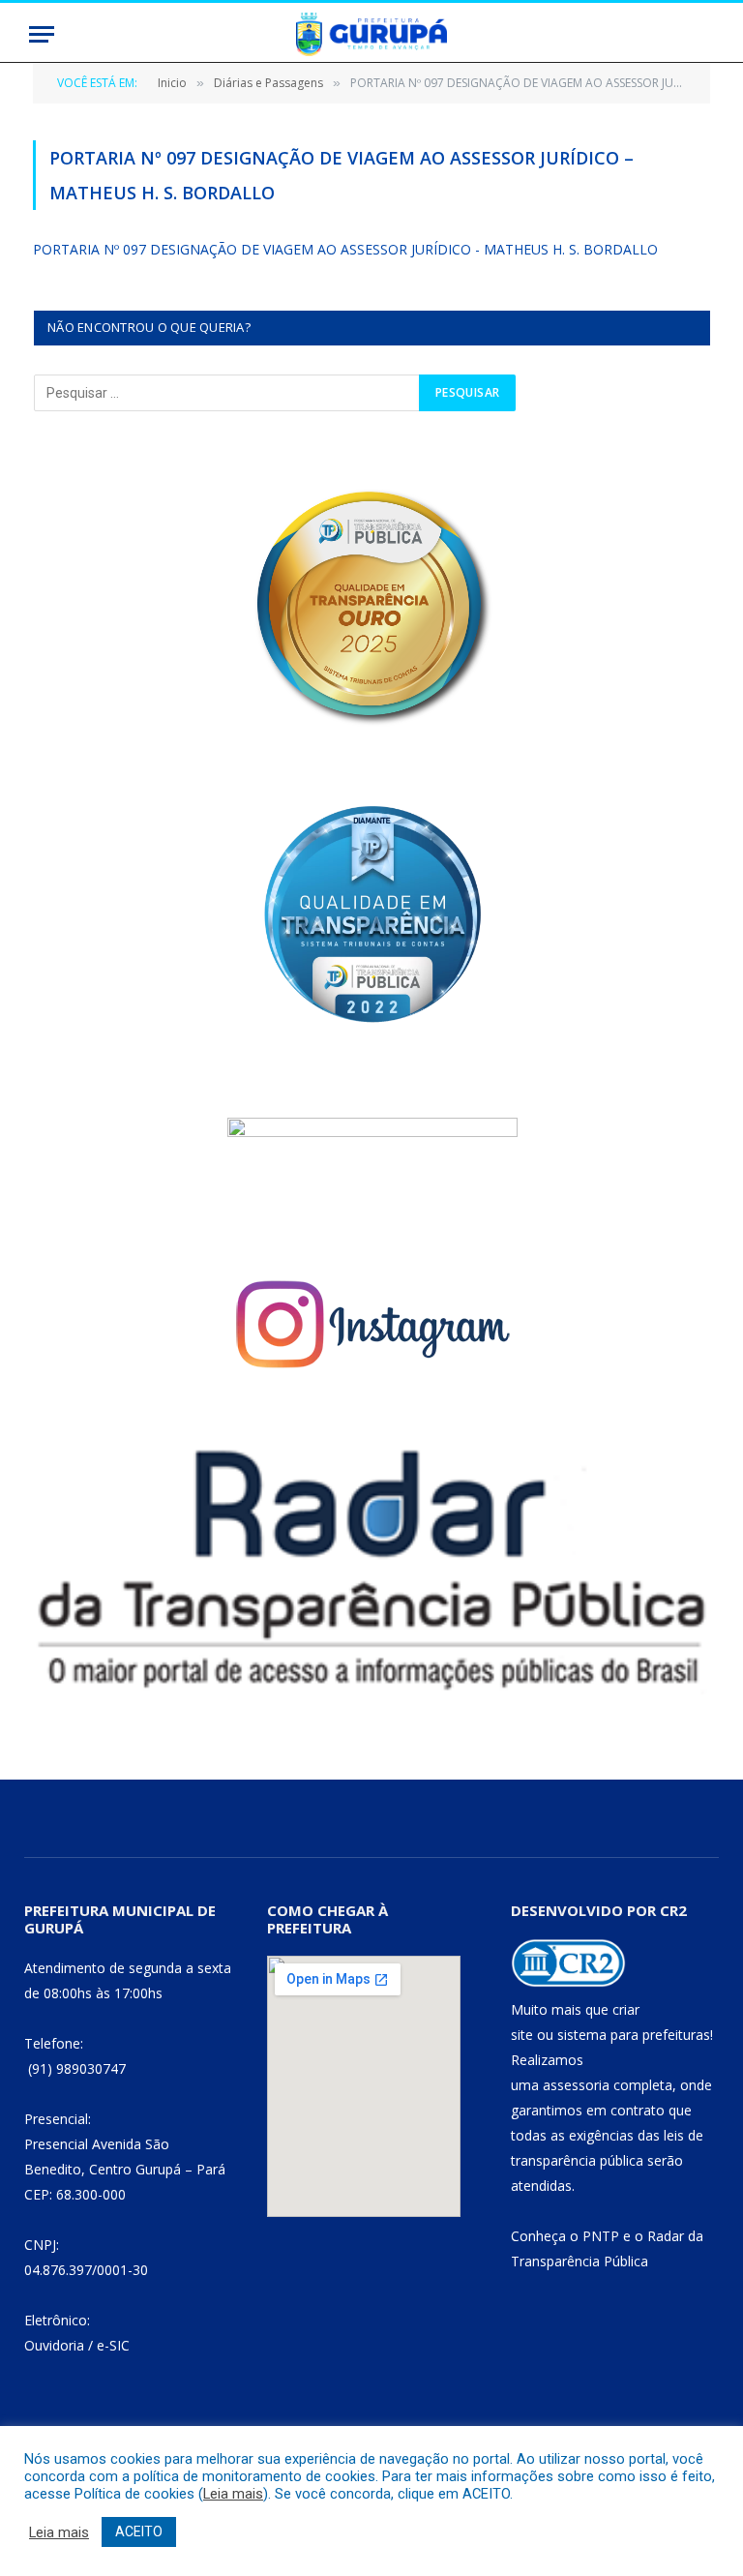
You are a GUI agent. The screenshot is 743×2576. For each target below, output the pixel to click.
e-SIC (113, 2345)
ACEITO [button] (139, 2531)
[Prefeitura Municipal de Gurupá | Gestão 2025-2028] (371, 34)
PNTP (601, 2236)
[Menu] (42, 34)
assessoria (576, 2085)
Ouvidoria (54, 2345)
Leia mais (233, 2494)
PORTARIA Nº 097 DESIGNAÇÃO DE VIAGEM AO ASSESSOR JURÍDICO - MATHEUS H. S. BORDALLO (345, 249)
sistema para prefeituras (634, 2035)
